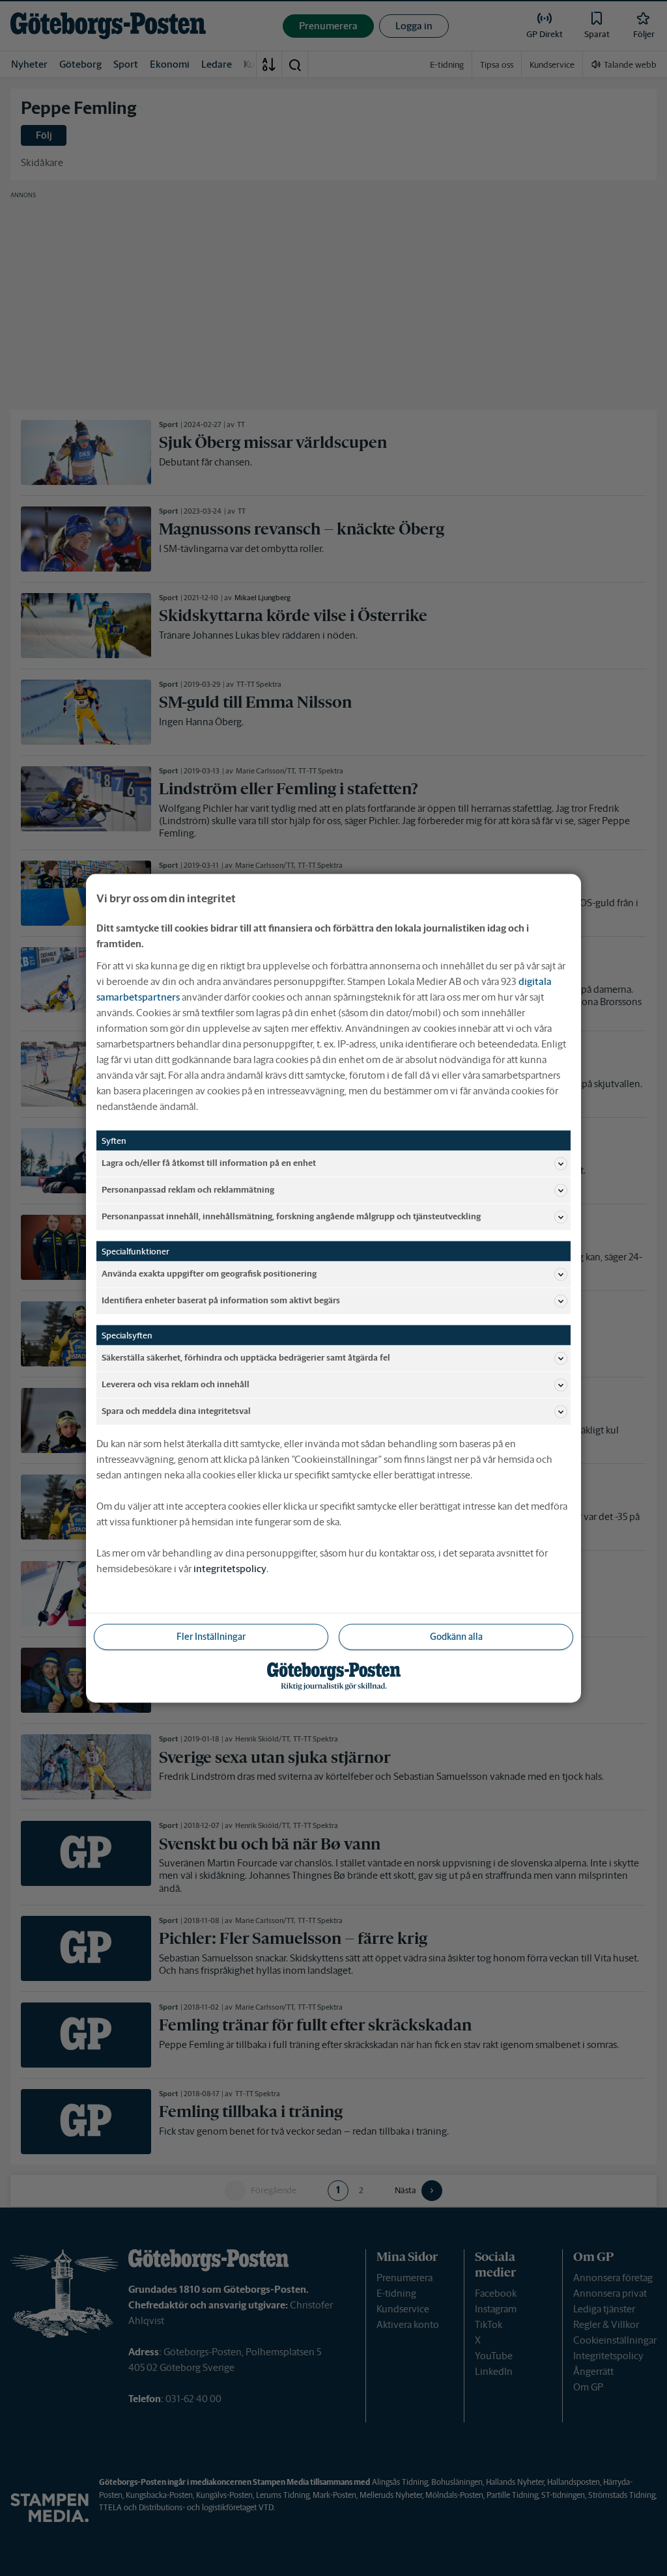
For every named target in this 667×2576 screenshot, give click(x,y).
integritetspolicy (230, 1568)
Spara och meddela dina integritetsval (176, 1411)
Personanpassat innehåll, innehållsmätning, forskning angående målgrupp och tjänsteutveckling (291, 1216)
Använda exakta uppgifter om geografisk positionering (209, 1274)
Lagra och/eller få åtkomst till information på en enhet (209, 1163)
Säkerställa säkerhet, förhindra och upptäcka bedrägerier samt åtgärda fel (246, 1358)
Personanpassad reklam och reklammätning (188, 1190)
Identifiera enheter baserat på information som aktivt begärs (221, 1300)
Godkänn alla (456, 1636)
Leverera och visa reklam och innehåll (176, 1384)
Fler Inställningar (211, 1636)
